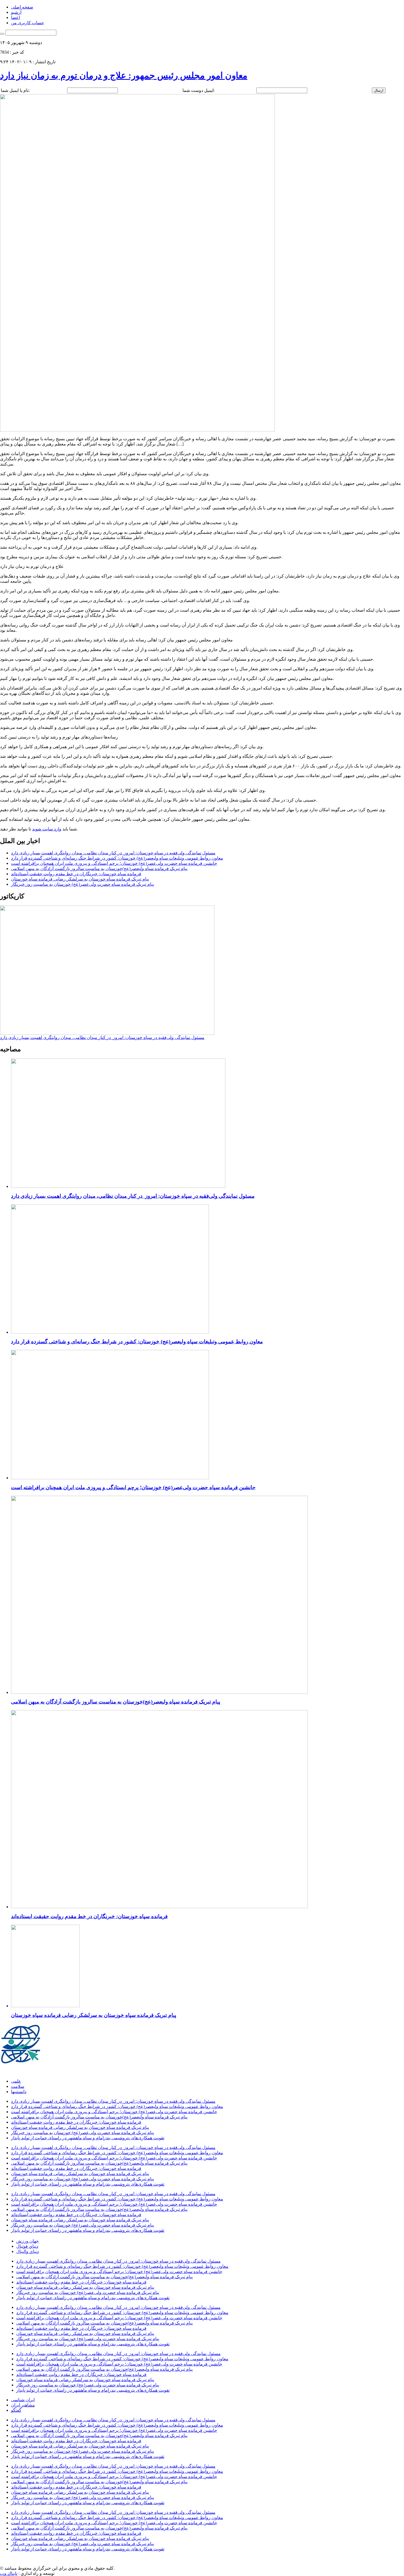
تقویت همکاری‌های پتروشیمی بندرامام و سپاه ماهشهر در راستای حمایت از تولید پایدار (88, 2138)
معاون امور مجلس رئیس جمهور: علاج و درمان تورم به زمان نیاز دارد (124, 75)
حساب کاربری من (27, 23)
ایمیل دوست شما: (199, 90)
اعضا (16, 17)
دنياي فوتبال (27, 2246)
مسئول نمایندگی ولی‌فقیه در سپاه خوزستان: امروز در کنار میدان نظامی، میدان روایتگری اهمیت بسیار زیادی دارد (113, 853)
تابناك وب (9, 2573)
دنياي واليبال (27, 2251)
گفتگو (16, 2410)
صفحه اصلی (22, 7)
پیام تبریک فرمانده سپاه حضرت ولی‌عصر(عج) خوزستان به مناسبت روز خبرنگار (82, 884)
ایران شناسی (23, 2400)
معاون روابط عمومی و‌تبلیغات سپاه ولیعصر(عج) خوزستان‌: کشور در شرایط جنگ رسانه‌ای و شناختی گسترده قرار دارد (117, 858)
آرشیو (16, 12)
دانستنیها (19, 2092)
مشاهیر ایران (23, 2405)
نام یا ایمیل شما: (15, 90)
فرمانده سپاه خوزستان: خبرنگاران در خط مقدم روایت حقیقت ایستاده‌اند (76, 874)
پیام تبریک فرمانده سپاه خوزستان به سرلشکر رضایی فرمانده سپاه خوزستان (80, 879)
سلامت (18, 2086)
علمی (16, 2081)
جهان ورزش (27, 2241)
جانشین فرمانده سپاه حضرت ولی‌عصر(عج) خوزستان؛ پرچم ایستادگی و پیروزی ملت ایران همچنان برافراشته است (114, 863)
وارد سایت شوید (47, 829)
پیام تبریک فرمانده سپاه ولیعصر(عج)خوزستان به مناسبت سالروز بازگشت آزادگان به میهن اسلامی (99, 869)
